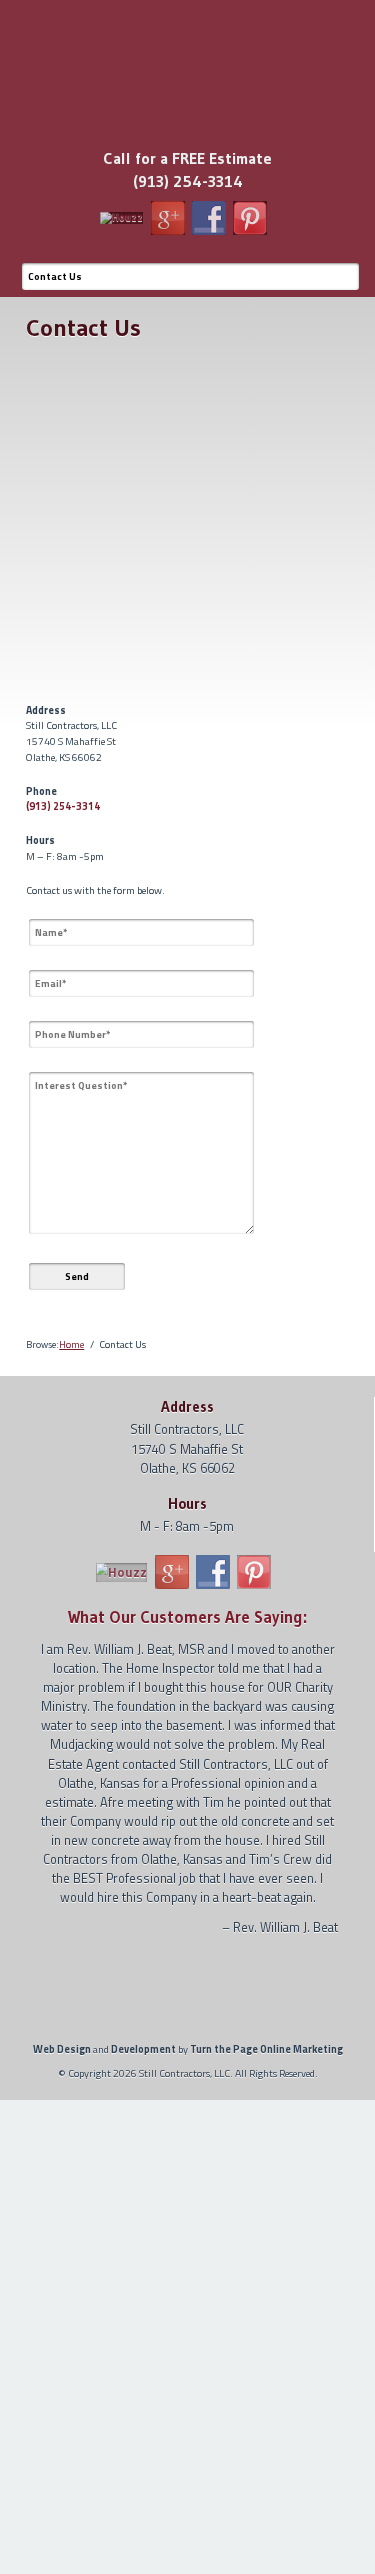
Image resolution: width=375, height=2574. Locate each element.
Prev (50, 1986)
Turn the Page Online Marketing (266, 2049)
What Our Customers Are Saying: (187, 1617)
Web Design (62, 2049)
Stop (193, 1955)
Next (326, 1986)
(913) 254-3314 (63, 806)
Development (143, 2049)
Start (182, 1955)
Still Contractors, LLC (187, 37)
